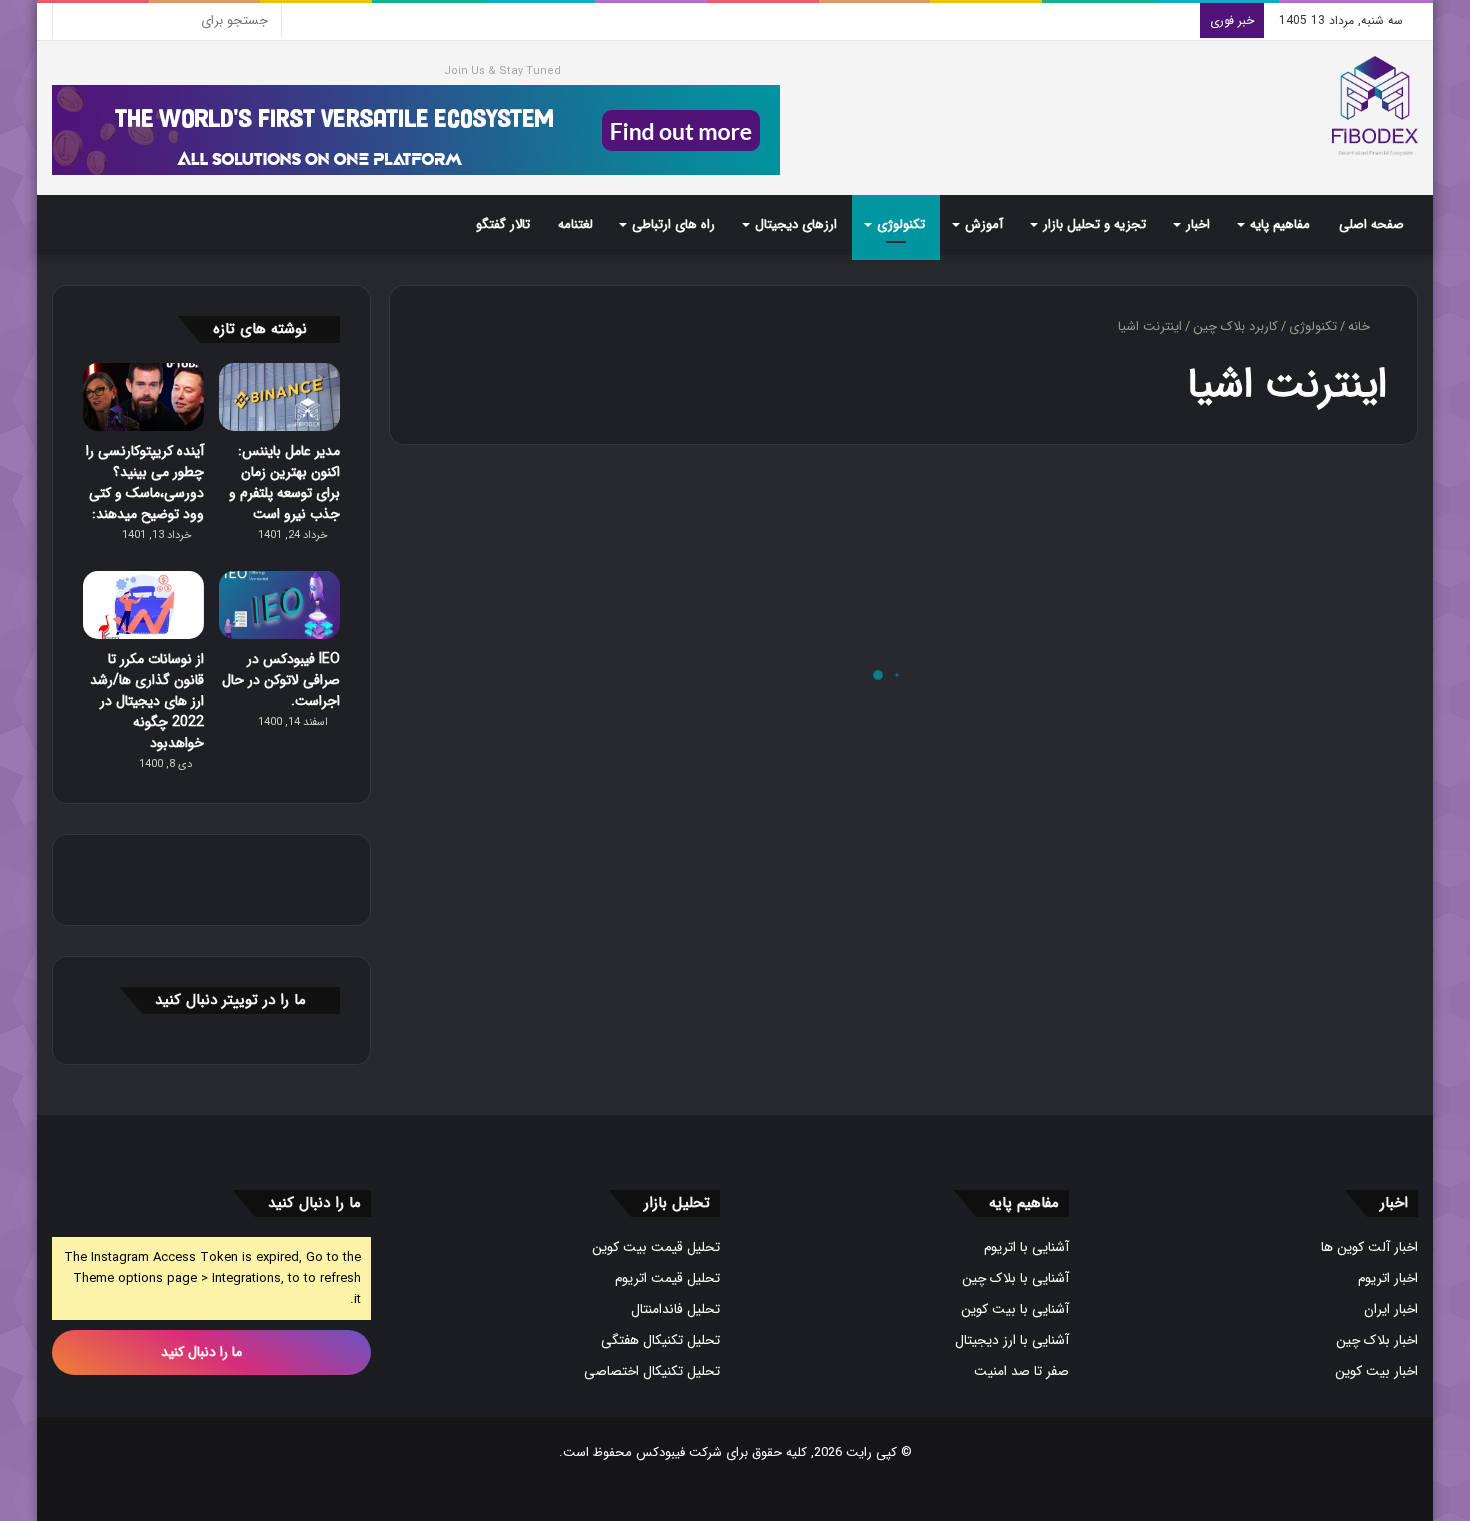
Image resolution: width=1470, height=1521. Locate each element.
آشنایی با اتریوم (1026, 1247)
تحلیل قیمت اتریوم (667, 1278)
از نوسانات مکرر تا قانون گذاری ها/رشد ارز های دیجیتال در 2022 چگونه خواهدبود (147, 701)
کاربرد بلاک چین (1235, 326)
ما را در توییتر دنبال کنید (230, 1000)
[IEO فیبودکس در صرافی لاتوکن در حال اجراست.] (279, 605)
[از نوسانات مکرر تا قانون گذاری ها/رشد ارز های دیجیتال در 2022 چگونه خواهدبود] (143, 605)
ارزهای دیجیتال (796, 224)
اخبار (1198, 224)
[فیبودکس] (1375, 106)
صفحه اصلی (1371, 224)
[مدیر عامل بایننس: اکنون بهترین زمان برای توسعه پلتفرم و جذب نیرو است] (279, 397)
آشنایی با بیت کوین (1015, 1309)
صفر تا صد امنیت (1021, 1371)
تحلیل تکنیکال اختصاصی (652, 1371)
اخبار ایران (1391, 1309)
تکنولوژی (901, 224)
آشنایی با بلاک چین (1015, 1278)
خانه (1361, 326)
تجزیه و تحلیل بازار (1094, 224)
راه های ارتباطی (673, 224)
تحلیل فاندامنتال (675, 1309)
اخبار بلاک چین (1377, 1340)
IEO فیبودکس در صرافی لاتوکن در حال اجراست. (281, 680)
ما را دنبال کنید (203, 1352)
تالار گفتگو (503, 224)
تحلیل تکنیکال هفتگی (660, 1340)
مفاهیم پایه (1280, 224)
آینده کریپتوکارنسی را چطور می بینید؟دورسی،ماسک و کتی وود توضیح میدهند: (145, 482)
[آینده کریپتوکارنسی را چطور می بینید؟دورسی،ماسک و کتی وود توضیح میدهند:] (143, 397)
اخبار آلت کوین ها (1369, 1247)
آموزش (984, 224)
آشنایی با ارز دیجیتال (1012, 1340)
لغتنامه (575, 224)
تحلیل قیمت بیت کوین (656, 1247)
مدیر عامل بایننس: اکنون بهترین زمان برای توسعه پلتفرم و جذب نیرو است (284, 482)
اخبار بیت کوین (1376, 1371)
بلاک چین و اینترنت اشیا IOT (1248, 740)
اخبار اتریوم (1388, 1278)
